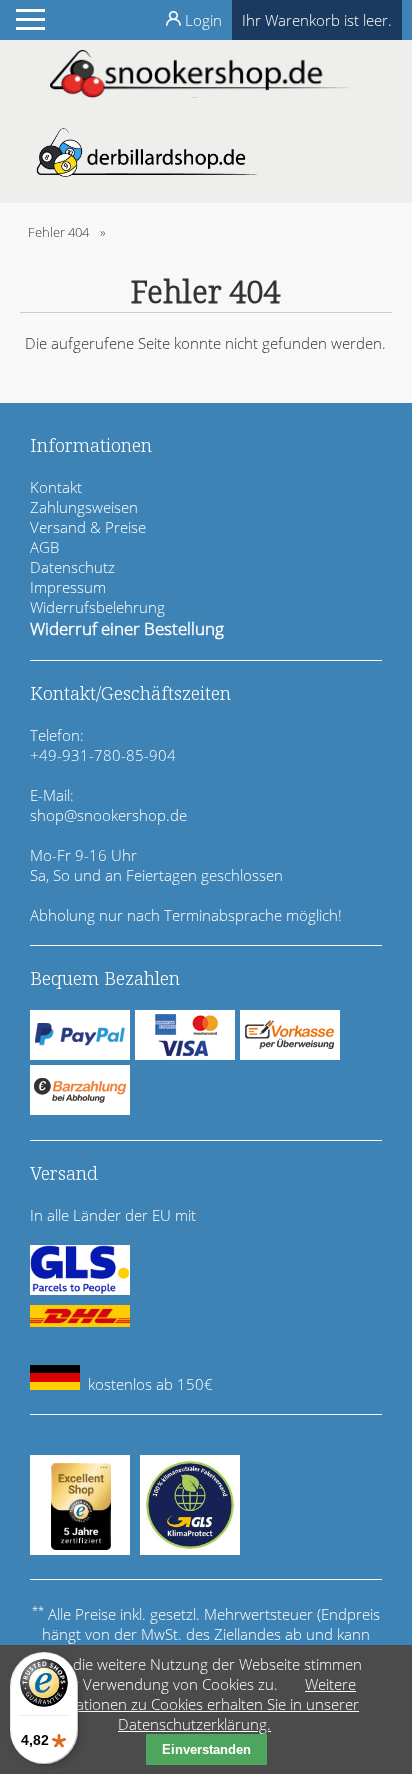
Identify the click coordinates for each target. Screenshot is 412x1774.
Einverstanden (206, 1749)
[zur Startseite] (200, 92)
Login (203, 20)
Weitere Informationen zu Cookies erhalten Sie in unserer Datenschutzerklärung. (194, 1704)
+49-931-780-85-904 (103, 755)
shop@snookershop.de (108, 815)
